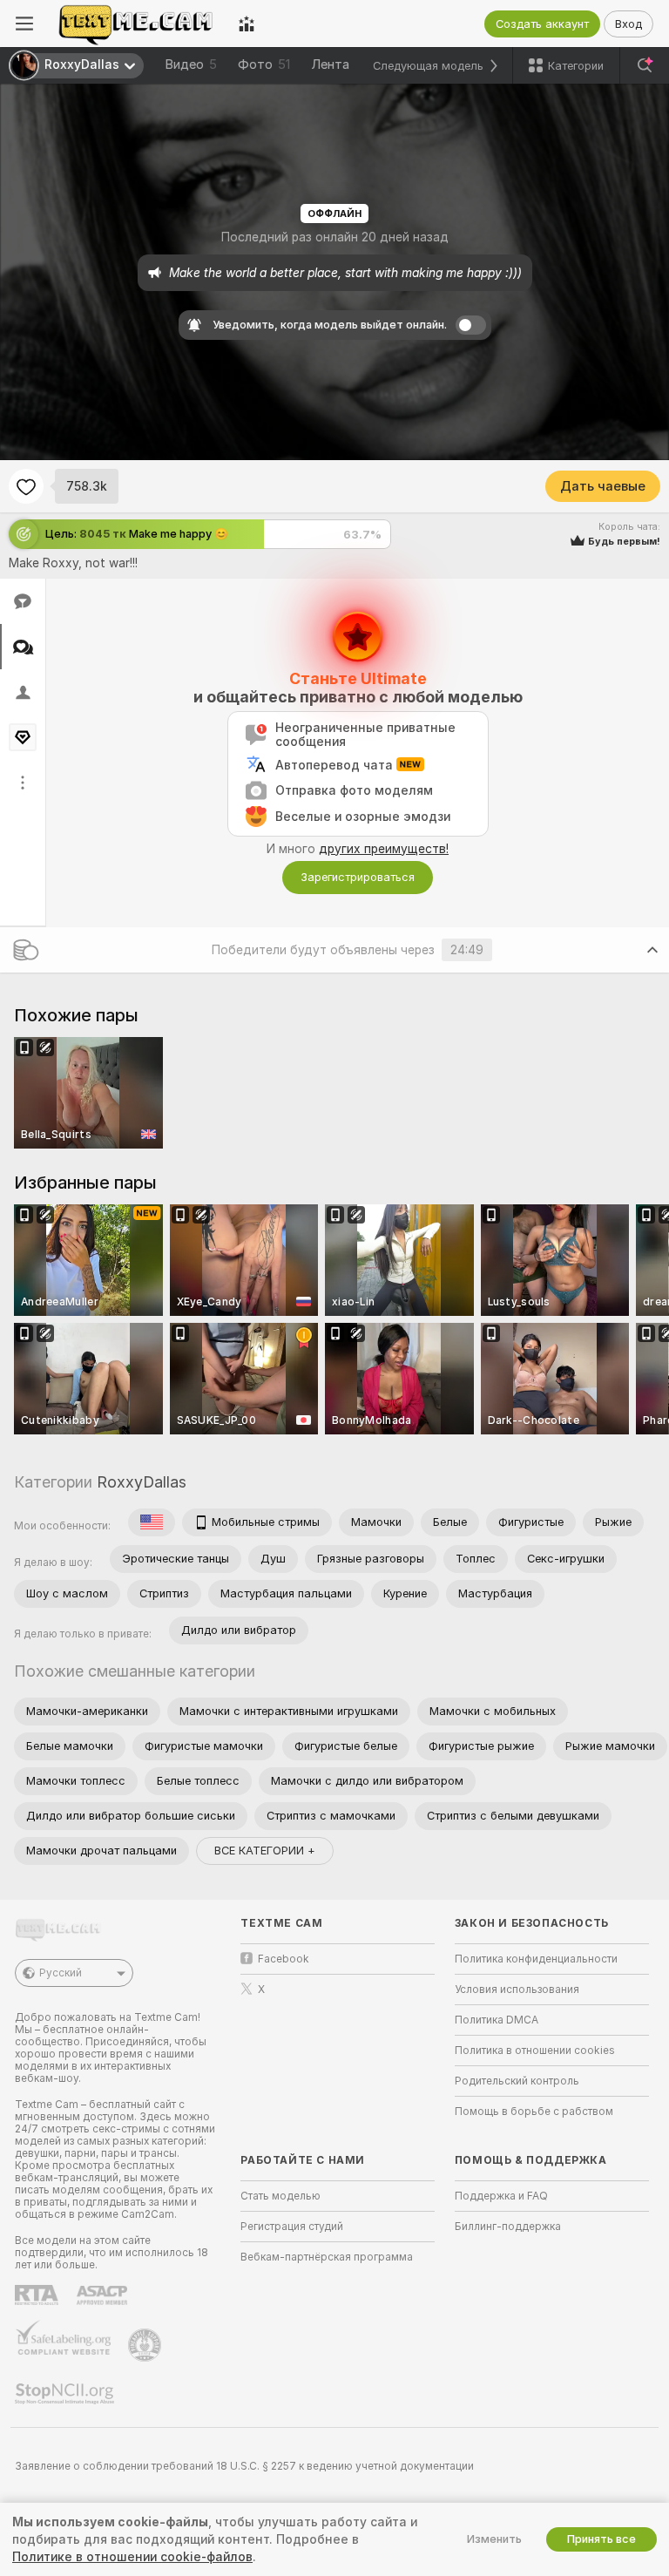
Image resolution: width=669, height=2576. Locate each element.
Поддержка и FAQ (501, 2196)
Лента (330, 64)
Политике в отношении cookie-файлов (132, 2557)
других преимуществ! (384, 849)
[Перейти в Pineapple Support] (146, 2345)
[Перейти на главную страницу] (136, 24)
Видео (191, 64)
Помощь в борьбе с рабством (534, 2112)
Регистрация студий (292, 2227)
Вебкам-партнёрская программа (327, 2257)
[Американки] (152, 1522)
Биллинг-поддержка (508, 2227)
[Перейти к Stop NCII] (66, 2394)
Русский (61, 1973)
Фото (264, 64)
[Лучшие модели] (247, 24)
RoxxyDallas (142, 1482)
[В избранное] (26, 486)
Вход (628, 24)
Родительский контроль (517, 2081)
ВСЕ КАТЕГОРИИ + (265, 1851)
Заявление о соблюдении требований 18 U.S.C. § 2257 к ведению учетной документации (244, 2466)
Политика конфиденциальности (536, 1959)
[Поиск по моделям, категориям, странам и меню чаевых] (645, 65)
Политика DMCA (497, 2020)
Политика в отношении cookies (535, 2051)
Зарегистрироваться (358, 877)
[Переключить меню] (24, 24)
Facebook (284, 1959)
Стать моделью (280, 2196)
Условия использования (517, 1990)
